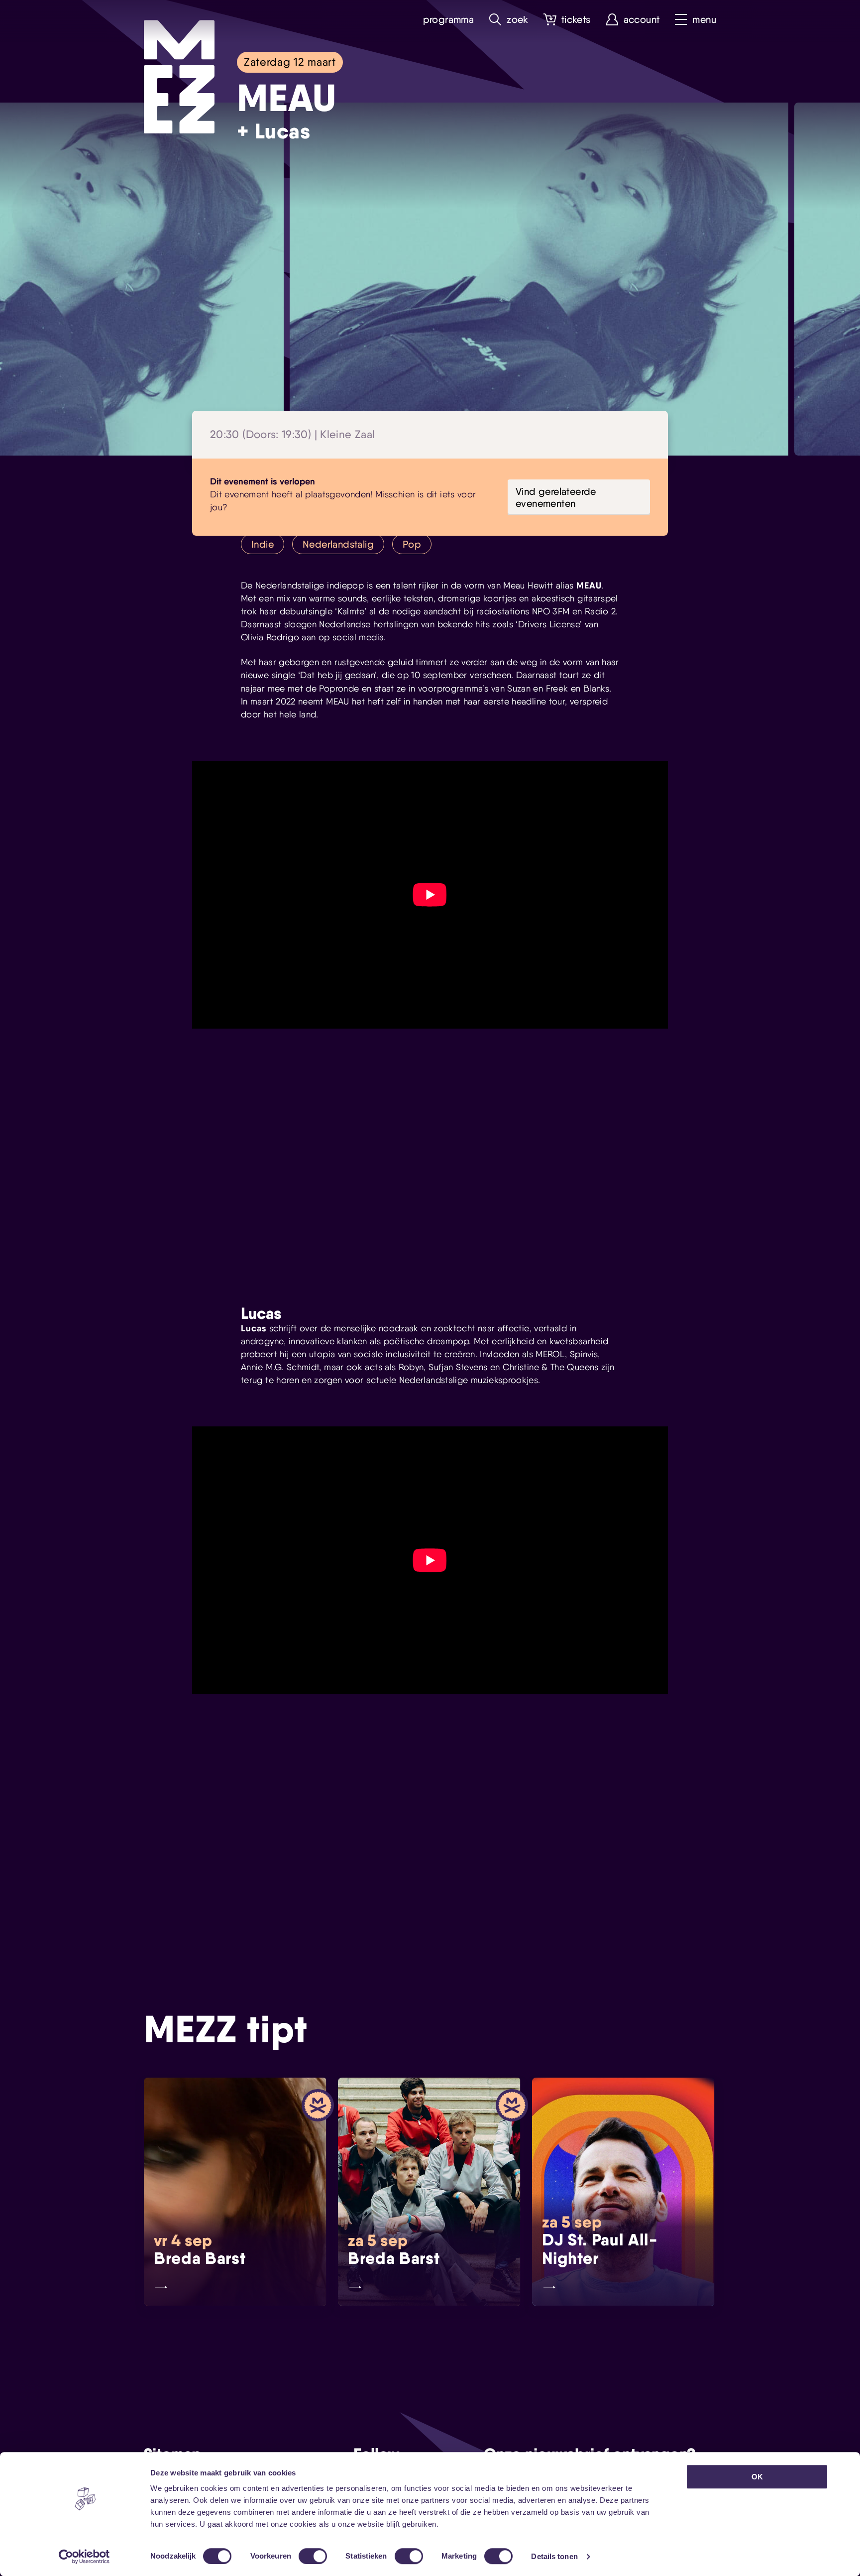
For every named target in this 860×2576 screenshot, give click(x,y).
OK (757, 2477)
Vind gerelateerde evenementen (556, 497)
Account (642, 20)
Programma (449, 20)
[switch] (313, 2556)
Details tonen (554, 2556)
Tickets (576, 20)
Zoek (518, 20)
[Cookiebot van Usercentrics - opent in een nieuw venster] (84, 2557)
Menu (704, 20)
